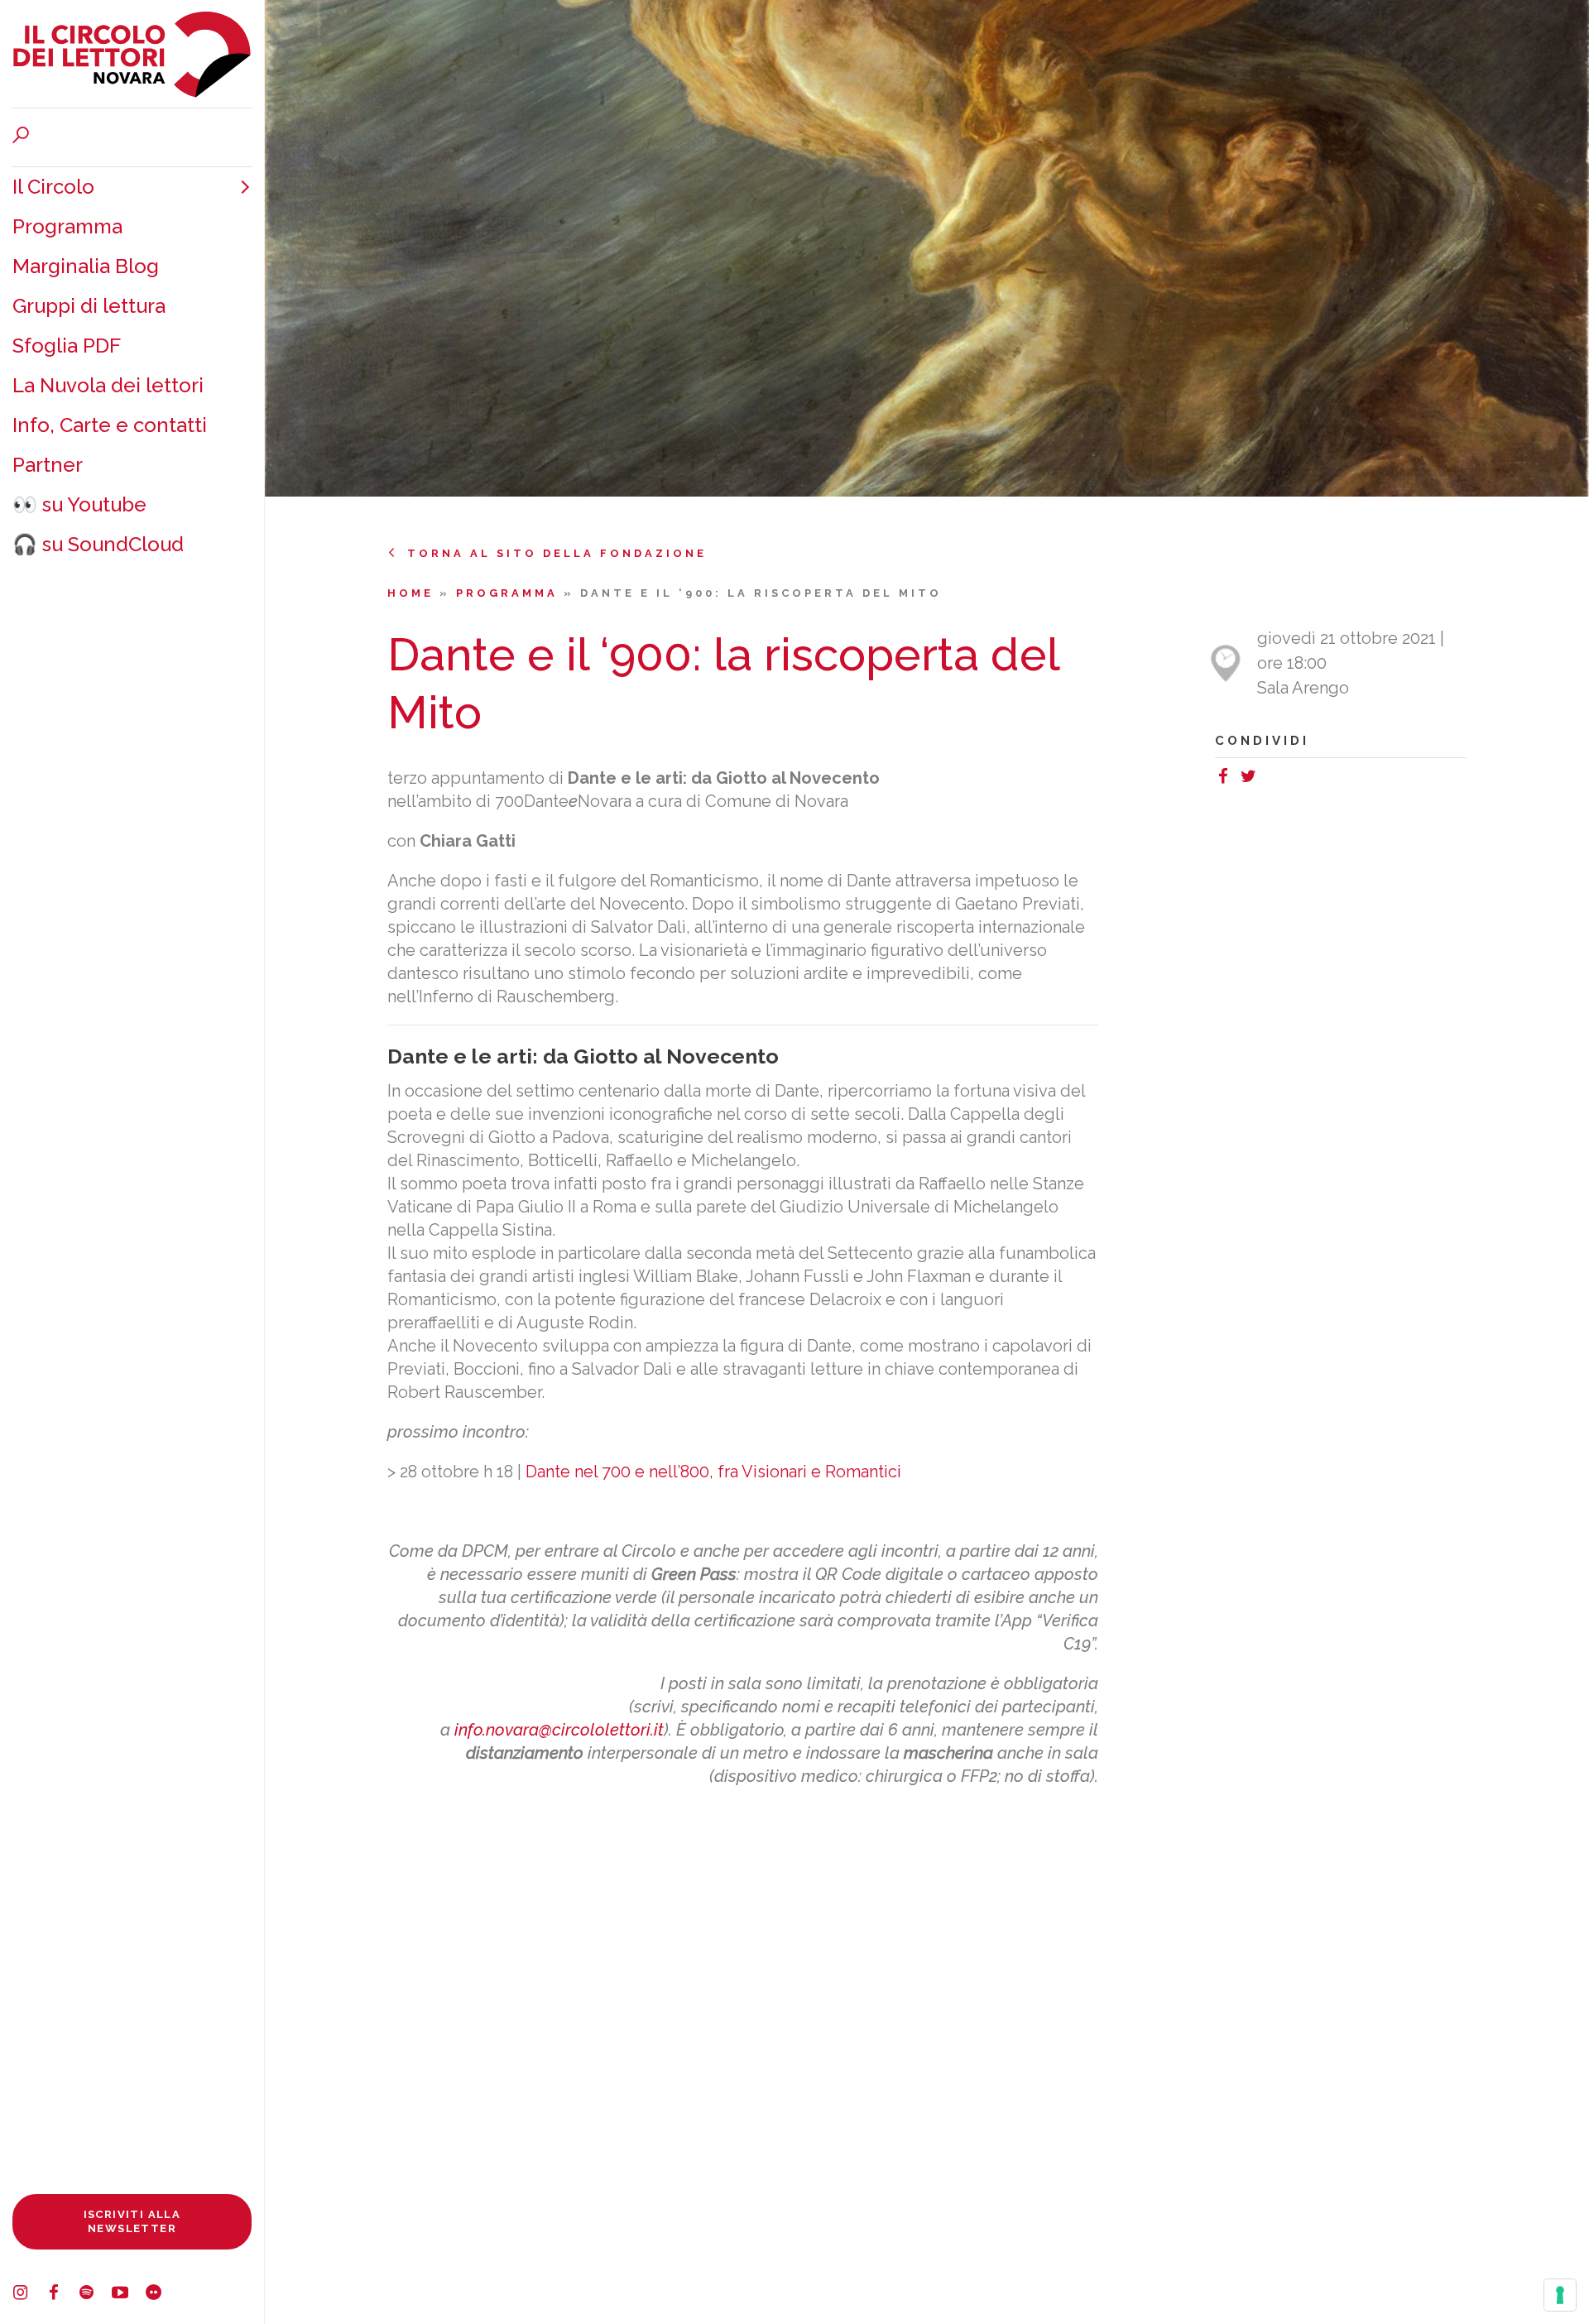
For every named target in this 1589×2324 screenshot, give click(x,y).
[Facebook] (62, 2295)
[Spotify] (95, 2295)
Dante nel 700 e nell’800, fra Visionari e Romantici (713, 1472)
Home (413, 593)
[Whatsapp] (1269, 779)
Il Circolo (53, 187)
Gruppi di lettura (89, 306)
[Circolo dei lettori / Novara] (132, 54)
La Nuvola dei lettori (108, 385)
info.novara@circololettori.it (559, 1730)
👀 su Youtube (79, 504)
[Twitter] (1252, 779)
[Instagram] (29, 2295)
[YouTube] (128, 2295)
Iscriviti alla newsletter (132, 2221)
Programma (67, 226)
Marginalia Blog (86, 266)
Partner (48, 465)
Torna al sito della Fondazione (557, 553)
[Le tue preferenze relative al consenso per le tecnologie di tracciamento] (1560, 2295)
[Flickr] (161, 2295)
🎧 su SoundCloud (98, 544)
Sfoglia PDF (67, 346)
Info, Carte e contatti (110, 425)
